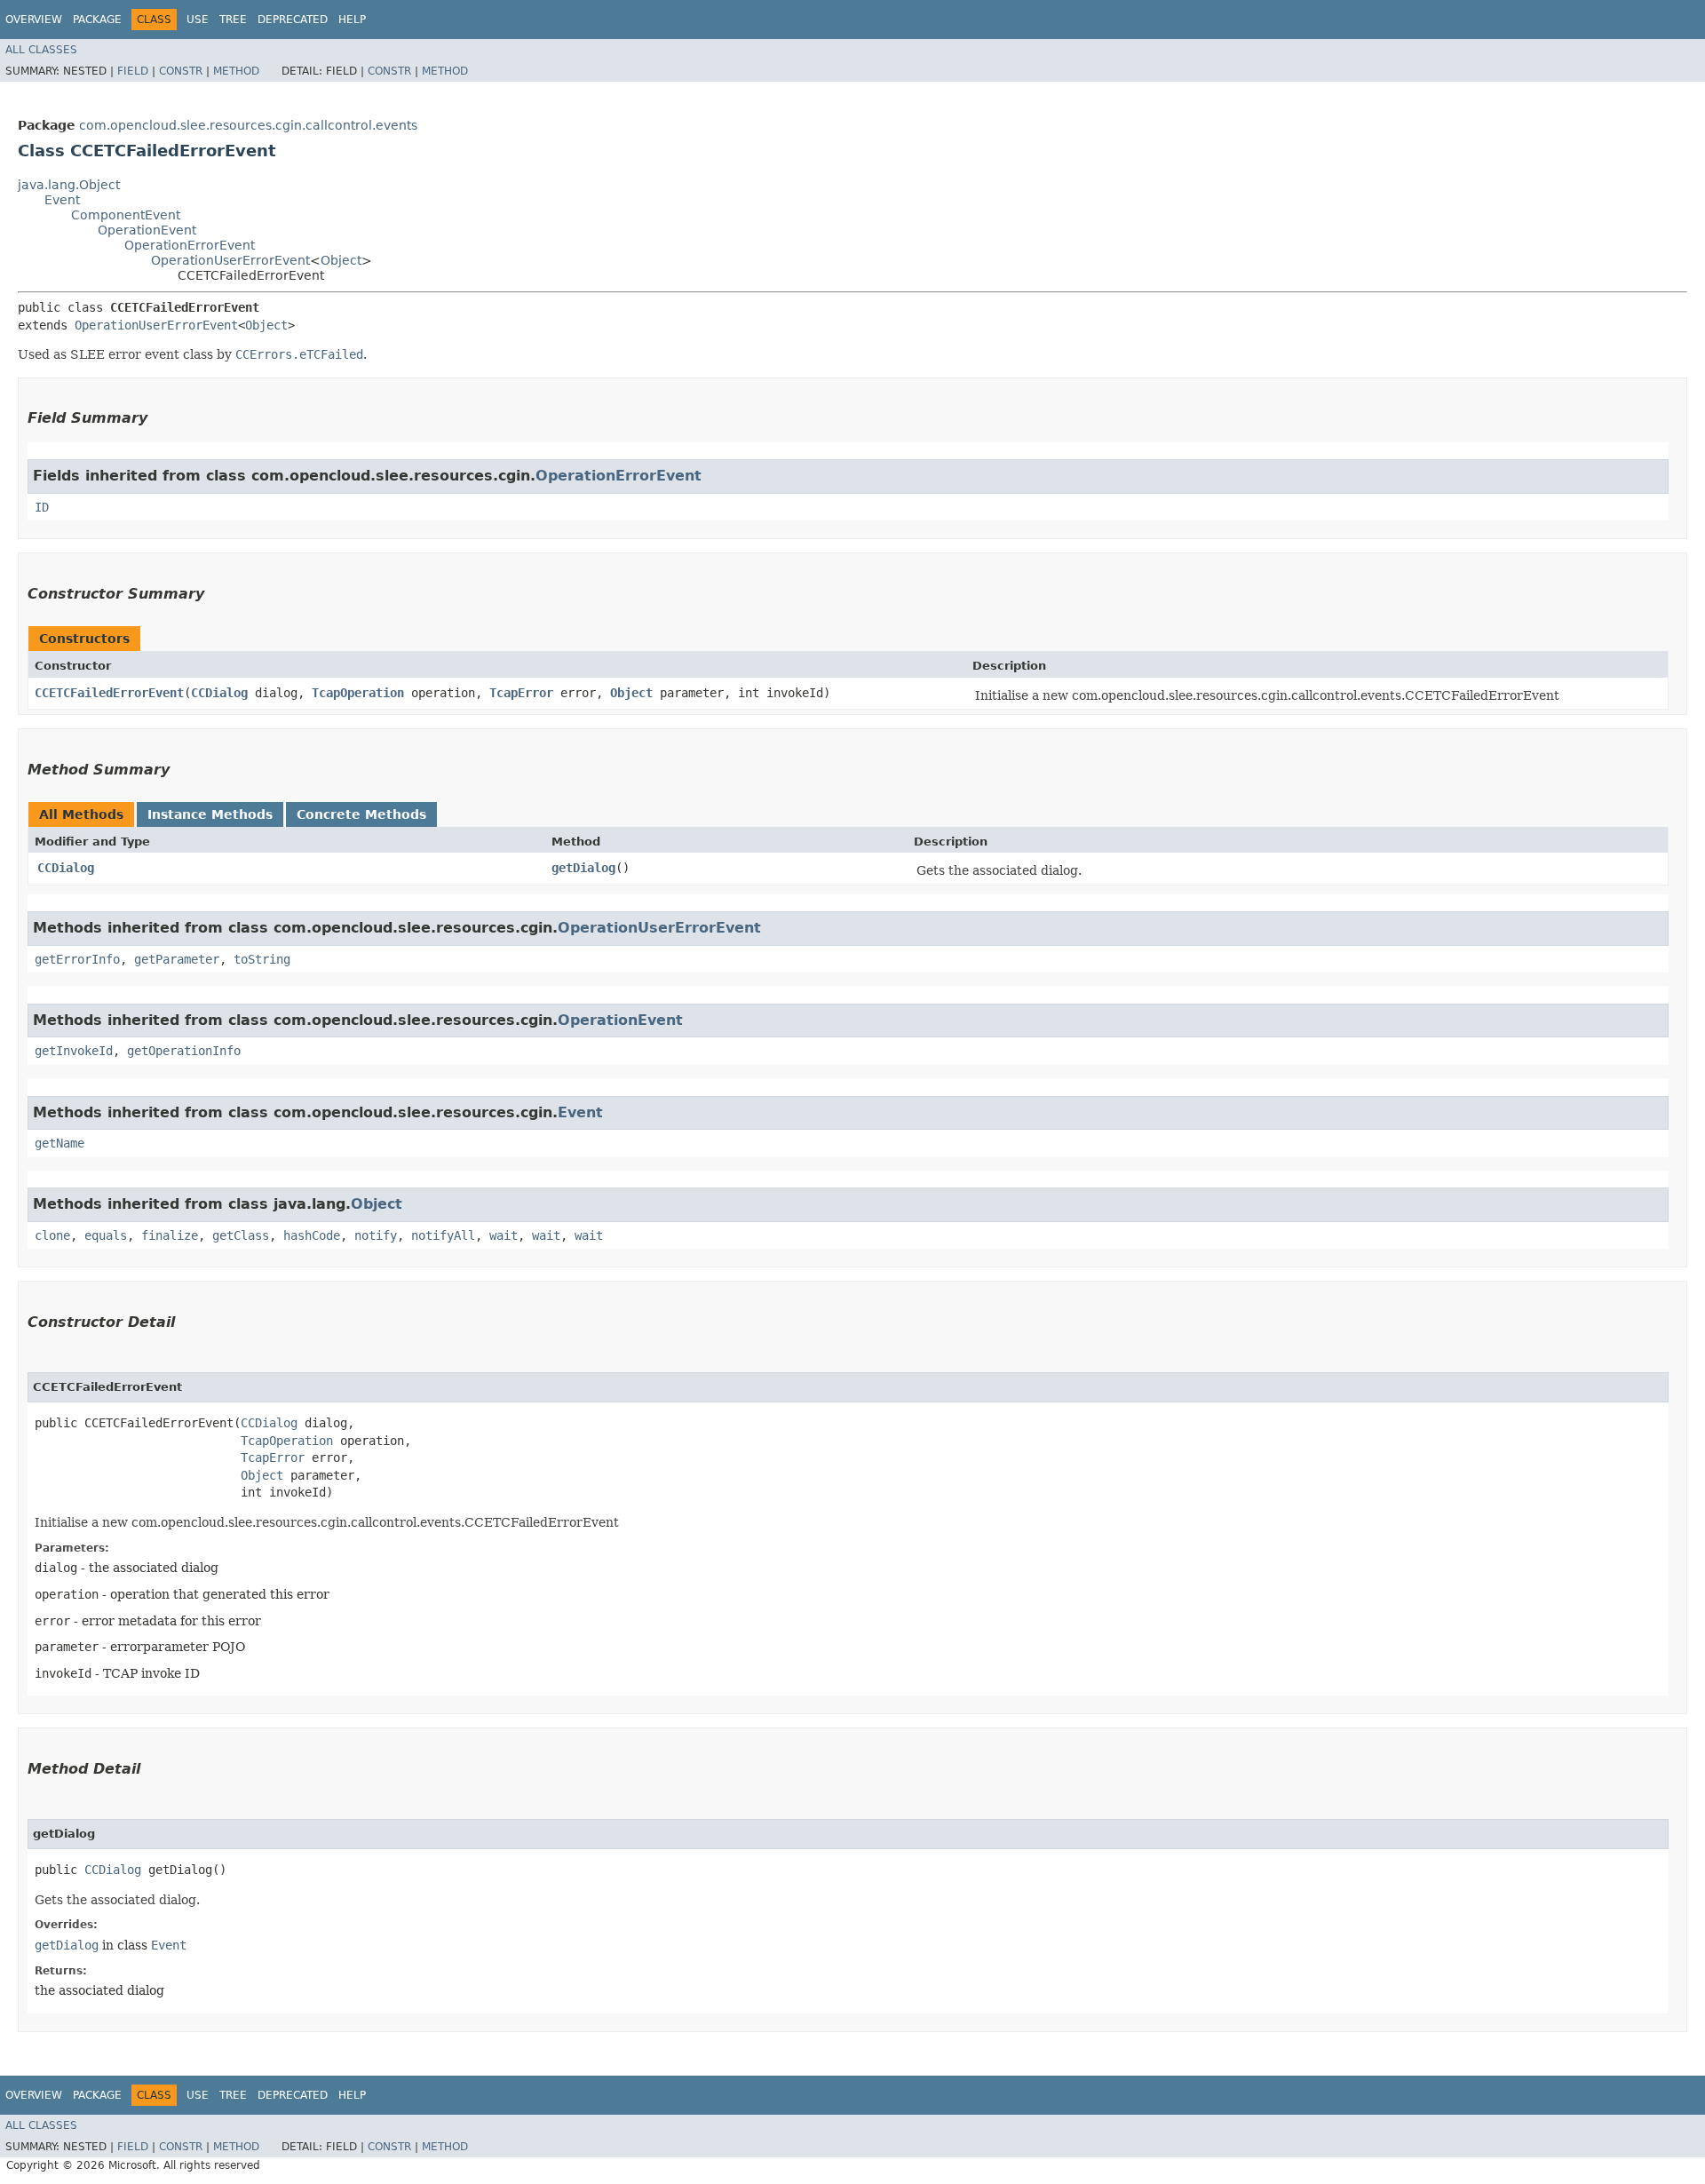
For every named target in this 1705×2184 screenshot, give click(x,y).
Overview (34, 20)
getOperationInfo (184, 1051)
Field (133, 71)
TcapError (521, 693)
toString (262, 959)
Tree (233, 20)
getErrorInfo (77, 959)
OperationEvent (147, 230)
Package (97, 20)
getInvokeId (74, 1051)
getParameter (177, 959)
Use (198, 20)
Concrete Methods (361, 814)
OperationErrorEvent (190, 245)
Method (236, 71)
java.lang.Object (69, 185)
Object (341, 260)
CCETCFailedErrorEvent (109, 693)
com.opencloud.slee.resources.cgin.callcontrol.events (248, 125)
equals (106, 1235)
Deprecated (293, 20)
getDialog (583, 868)
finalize (170, 1235)
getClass (241, 1235)
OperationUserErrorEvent (230, 260)
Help (352, 20)
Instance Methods (210, 814)
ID (42, 507)
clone (52, 1235)
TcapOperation (358, 693)
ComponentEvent (126, 215)
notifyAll (443, 1235)
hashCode (312, 1235)
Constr (181, 71)
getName (59, 1143)
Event (62, 200)
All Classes (41, 50)
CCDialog (219, 693)
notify (376, 1235)
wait (504, 1235)
